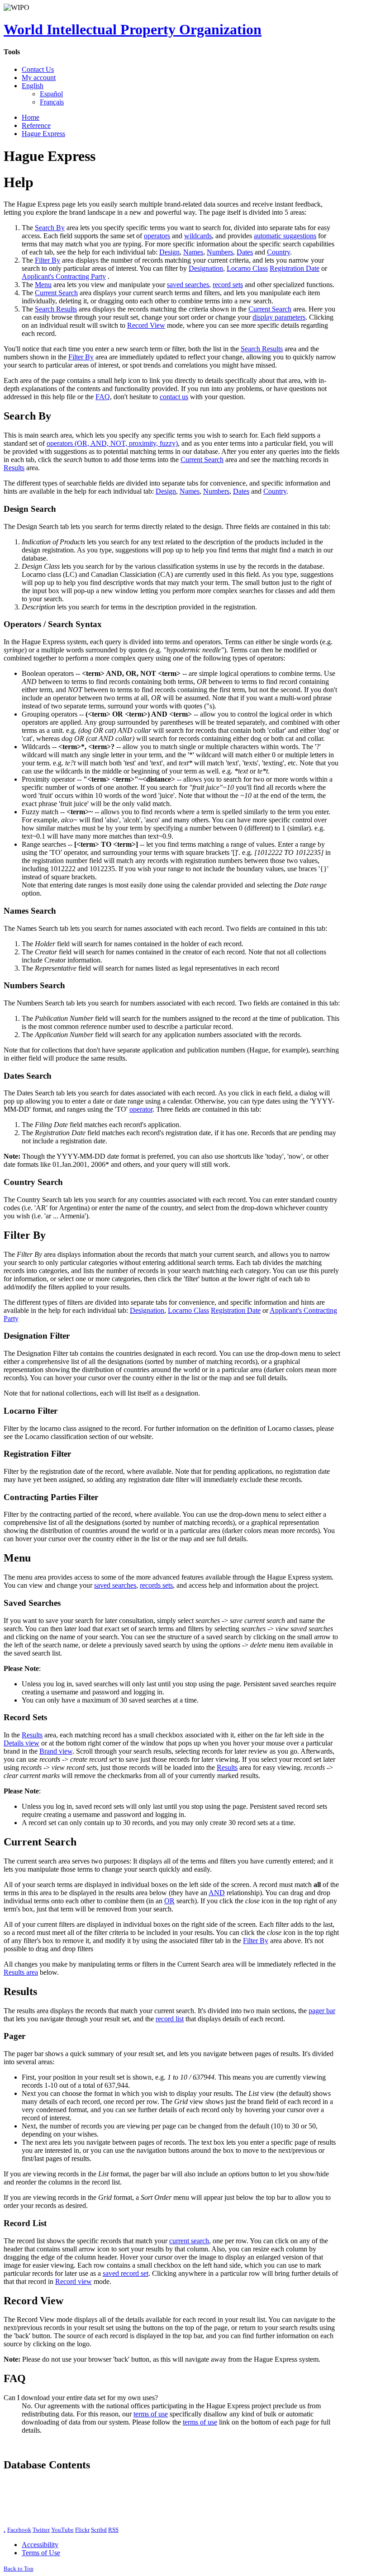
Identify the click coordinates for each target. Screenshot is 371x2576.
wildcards (198, 236)
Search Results (56, 309)
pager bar (322, 2011)
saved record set (126, 2273)
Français (52, 102)
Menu (43, 285)
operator (141, 1109)
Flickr (82, 2530)
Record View (146, 325)
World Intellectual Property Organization (133, 29)
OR (169, 1901)
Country (278, 252)
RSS (113, 2530)
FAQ (103, 397)
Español (51, 94)
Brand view (56, 1751)
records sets (156, 1585)
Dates (245, 252)
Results (14, 468)
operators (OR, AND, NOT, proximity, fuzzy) (112, 443)
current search (189, 2241)
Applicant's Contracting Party (64, 276)
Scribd (99, 2530)
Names (193, 252)
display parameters (279, 317)
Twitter (41, 2530)
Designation (206, 268)
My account (39, 78)
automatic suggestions (285, 236)
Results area (21, 1972)
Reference (36, 125)
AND (217, 1893)
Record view (74, 2281)
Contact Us (38, 69)
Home (31, 117)
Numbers (220, 252)
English (33, 86)
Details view (21, 1743)
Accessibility (40, 2545)
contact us (174, 397)
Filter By (48, 260)
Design (169, 252)
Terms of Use (41, 2553)
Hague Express (43, 134)
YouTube (62, 2530)
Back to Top (19, 2569)
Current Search (56, 293)
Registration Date (295, 268)
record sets (228, 285)
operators (157, 236)
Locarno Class (247, 268)
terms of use (151, 2414)
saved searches (188, 285)
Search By (50, 228)
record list (170, 2019)
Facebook (19, 2530)
